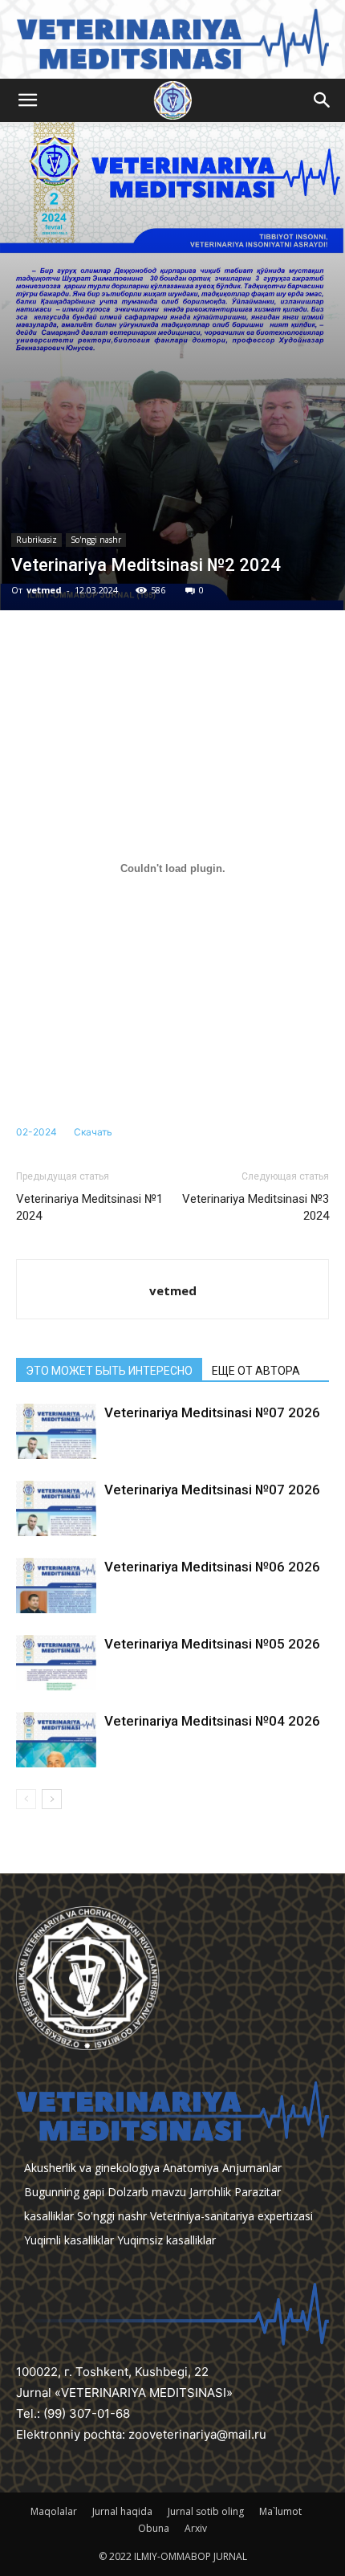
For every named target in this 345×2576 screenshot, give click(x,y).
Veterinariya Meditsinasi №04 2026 (212, 1721)
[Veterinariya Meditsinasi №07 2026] (56, 1431)
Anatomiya (191, 2168)
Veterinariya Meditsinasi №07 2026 (212, 1412)
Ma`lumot (280, 2511)
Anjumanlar (252, 2168)
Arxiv (196, 2528)
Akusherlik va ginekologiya (92, 2168)
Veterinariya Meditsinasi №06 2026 (212, 1567)
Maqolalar (54, 2511)
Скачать (93, 1132)
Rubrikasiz (37, 540)
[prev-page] (26, 1799)
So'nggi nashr (96, 540)
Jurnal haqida (122, 2511)
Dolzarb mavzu (147, 2192)
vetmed (44, 590)
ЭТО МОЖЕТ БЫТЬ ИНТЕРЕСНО (109, 1371)
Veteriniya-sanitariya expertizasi (231, 2216)
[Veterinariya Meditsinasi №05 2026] (56, 1663)
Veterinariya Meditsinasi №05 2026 (212, 1644)
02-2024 (37, 1132)
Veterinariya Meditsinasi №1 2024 (89, 1207)
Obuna (154, 2528)
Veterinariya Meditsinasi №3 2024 (256, 1207)
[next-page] (52, 1799)
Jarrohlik (210, 2192)
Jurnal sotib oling (206, 2511)
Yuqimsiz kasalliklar (166, 2240)
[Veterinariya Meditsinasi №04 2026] (56, 1740)
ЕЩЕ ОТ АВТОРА (256, 1371)
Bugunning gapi (64, 2192)
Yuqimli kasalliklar (69, 2240)
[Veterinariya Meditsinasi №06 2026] (56, 1586)
